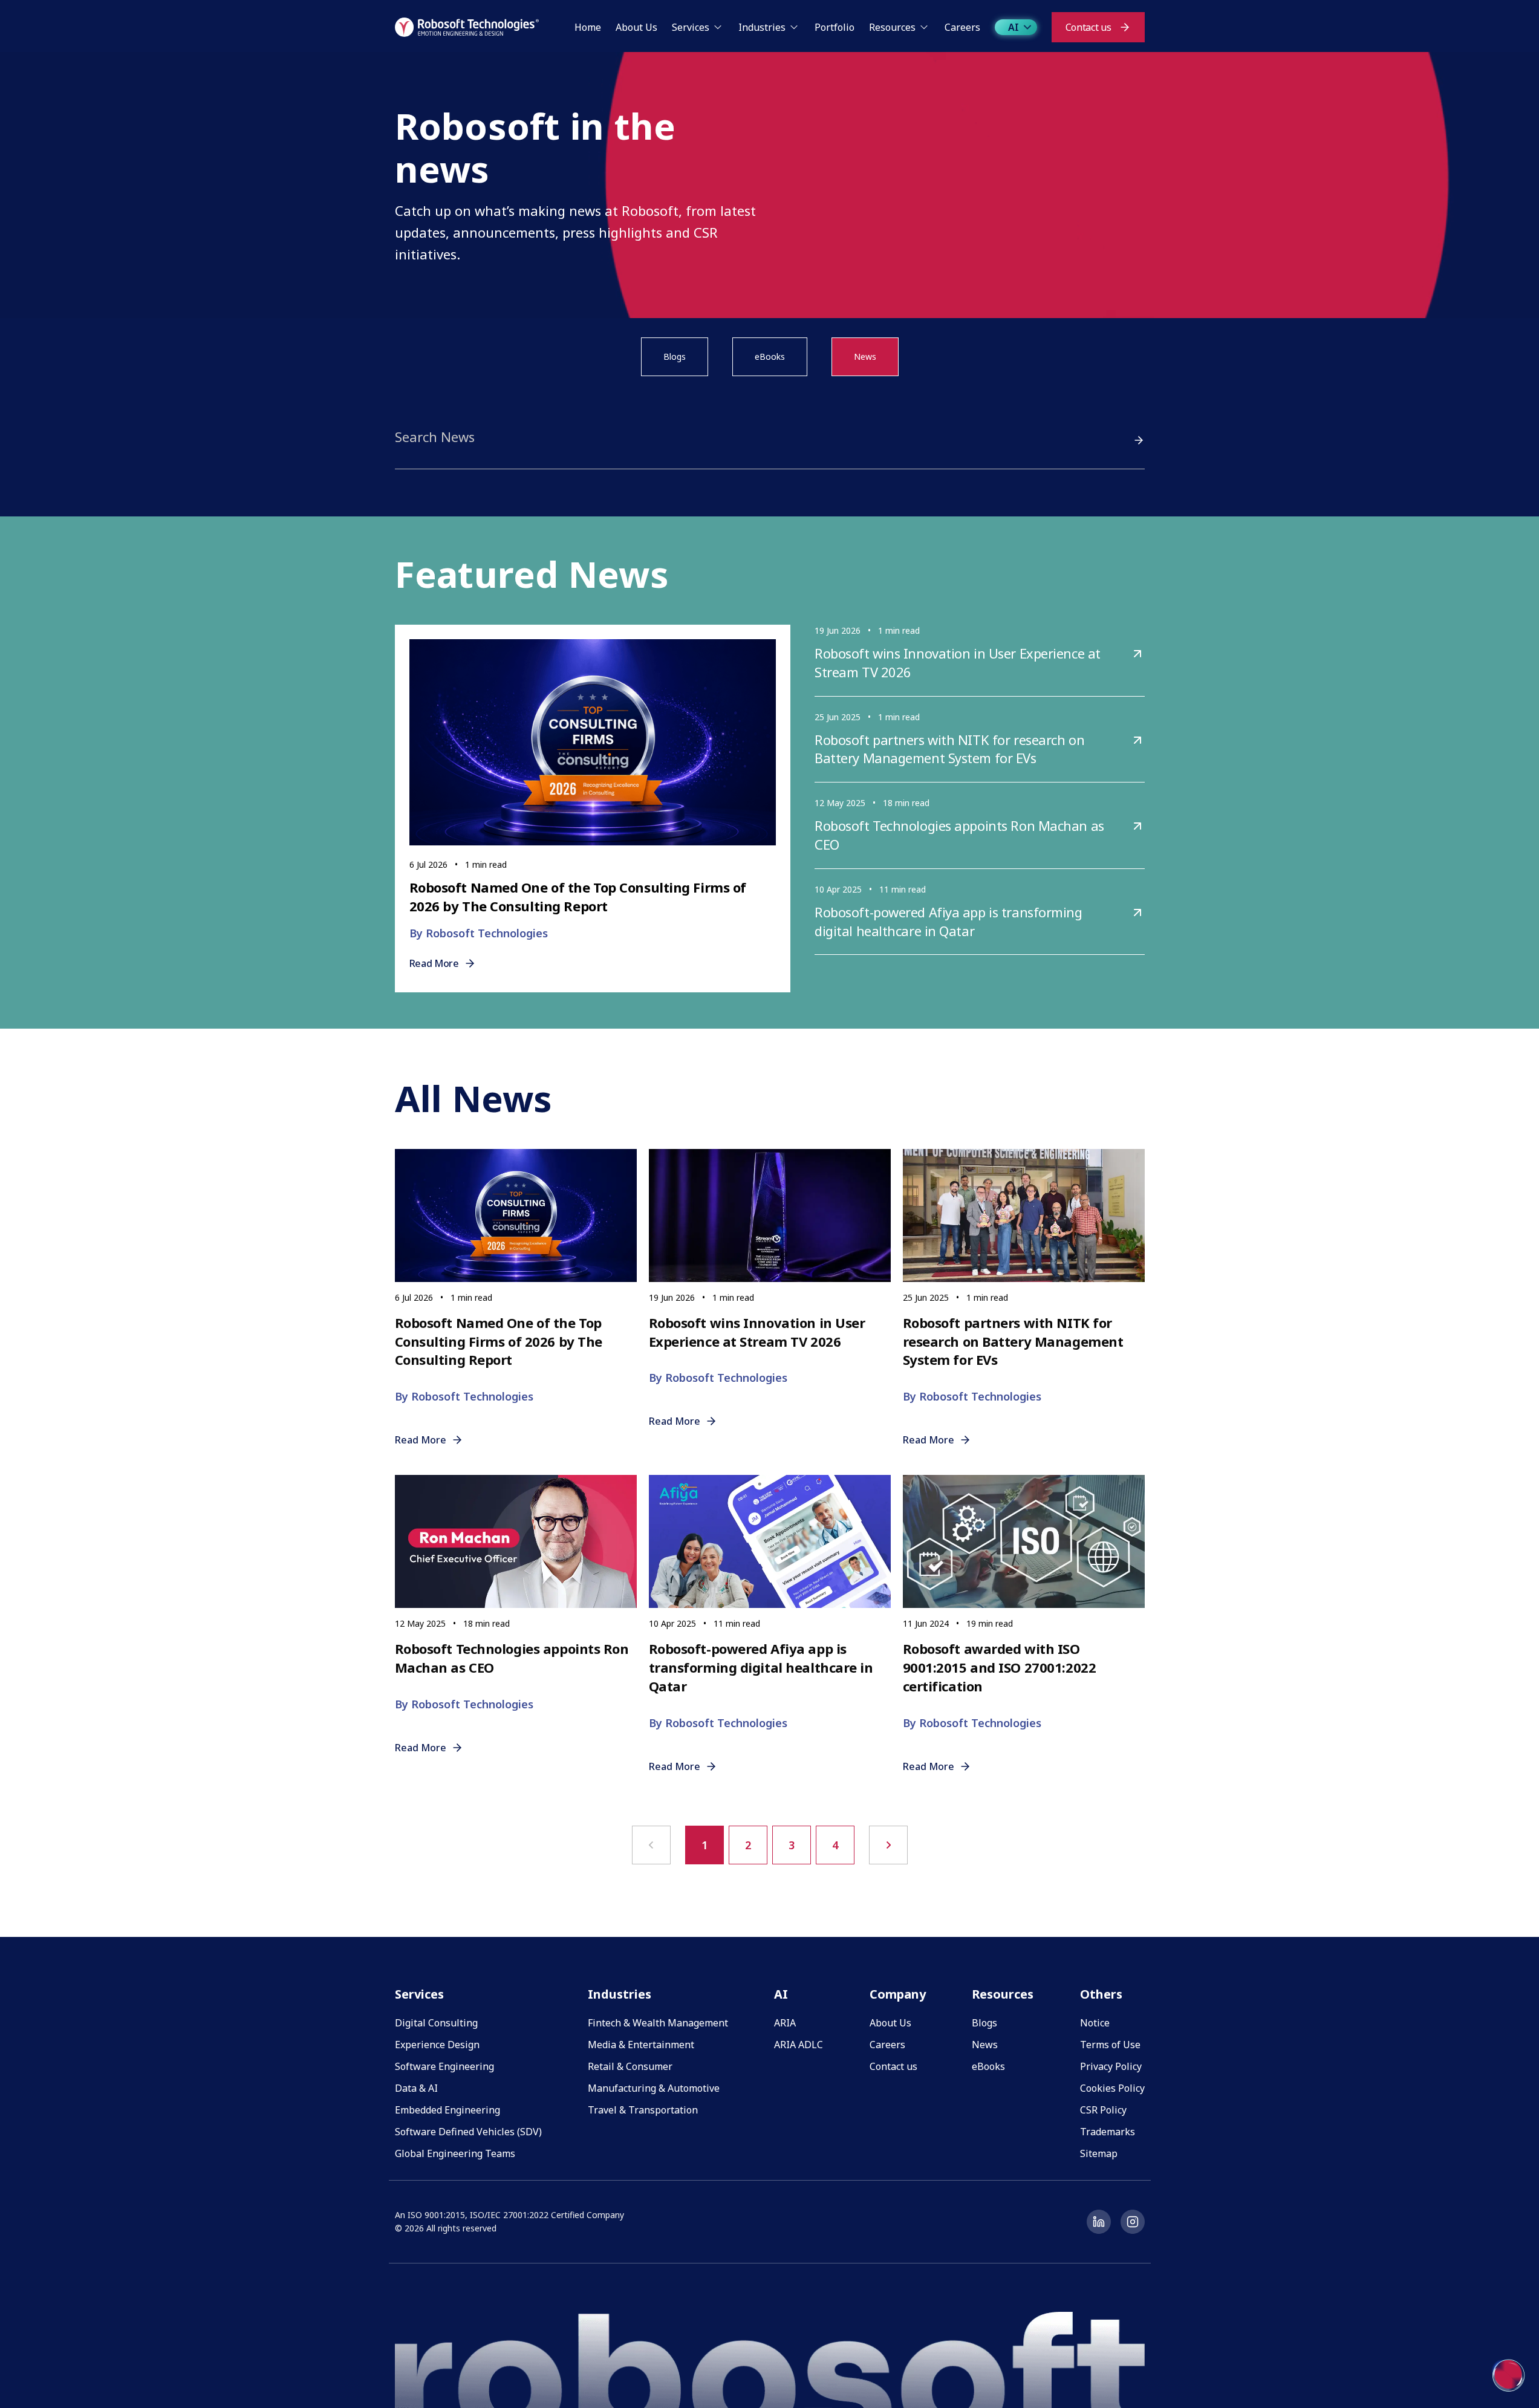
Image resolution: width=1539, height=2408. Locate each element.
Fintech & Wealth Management (658, 2023)
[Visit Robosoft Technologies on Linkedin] (1099, 2222)
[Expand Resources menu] (924, 27)
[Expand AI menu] (1027, 27)
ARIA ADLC (799, 2045)
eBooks (770, 356)
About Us (890, 2023)
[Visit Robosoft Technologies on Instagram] (1133, 2222)
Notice (1095, 2023)
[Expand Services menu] (718, 27)
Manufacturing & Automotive (654, 2088)
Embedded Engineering (447, 2110)
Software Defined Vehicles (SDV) (468, 2132)
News (865, 356)
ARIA (785, 2023)
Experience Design (437, 2045)
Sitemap (1099, 2153)
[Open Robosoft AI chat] (1509, 2375)
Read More (434, 963)
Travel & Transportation (643, 2110)
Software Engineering (444, 2066)
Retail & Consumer (630, 2066)
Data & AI (416, 2088)
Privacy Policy (1111, 2066)
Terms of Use (1110, 2045)
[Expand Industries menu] (794, 27)
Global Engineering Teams (455, 2153)
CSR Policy (1103, 2110)
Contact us (893, 2066)
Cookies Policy (1112, 2088)
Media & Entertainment (641, 2045)
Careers (887, 2045)
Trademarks (1108, 2132)
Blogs (675, 356)
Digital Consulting (436, 2023)
